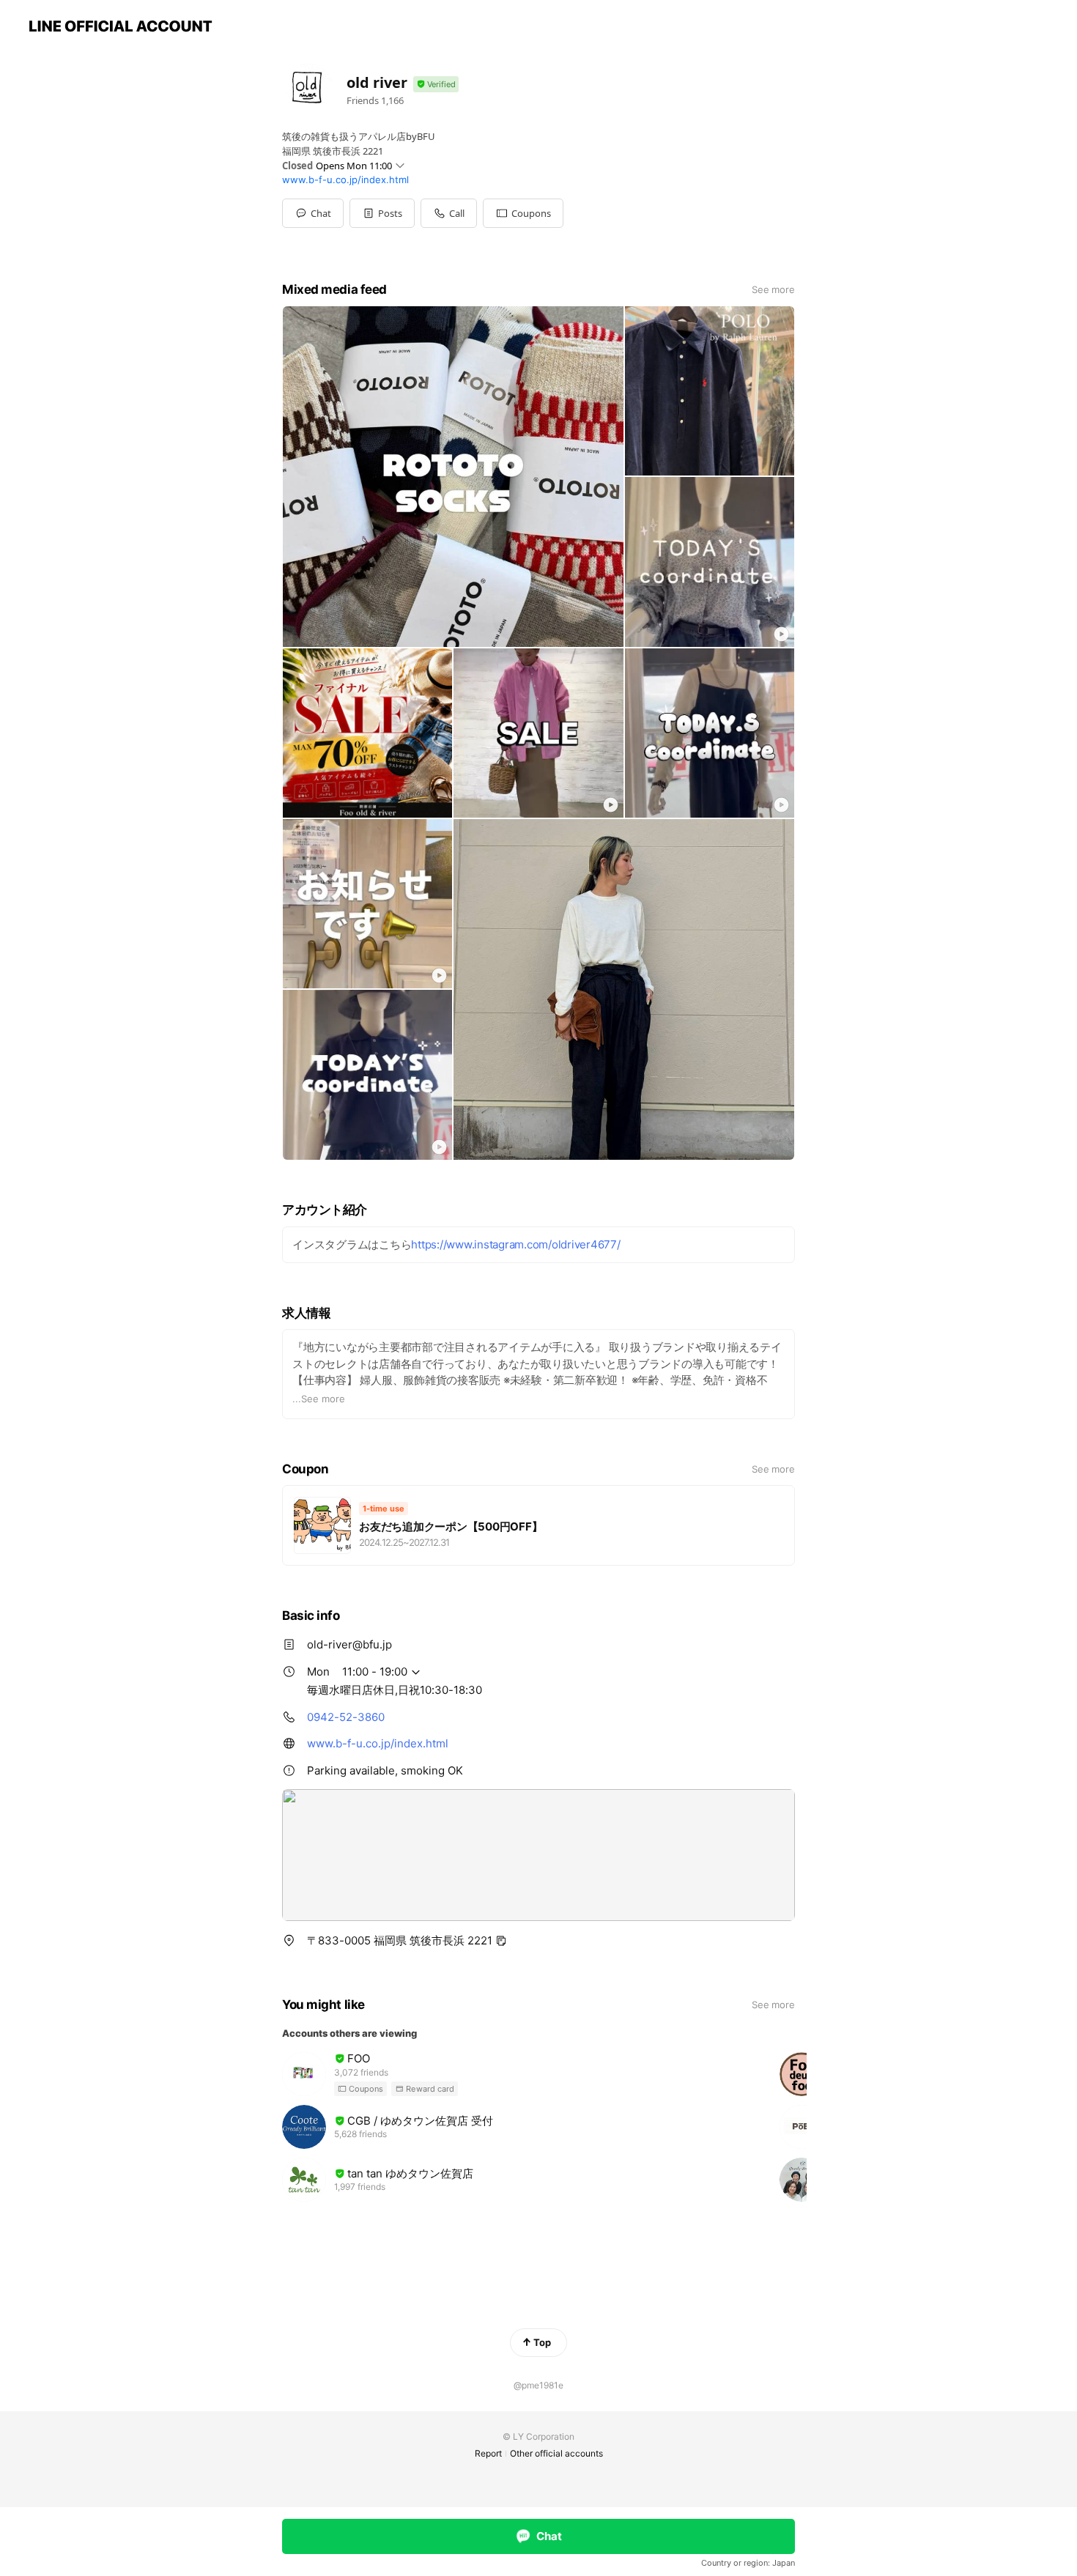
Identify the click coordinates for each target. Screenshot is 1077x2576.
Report (488, 2453)
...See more (319, 1399)
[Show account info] (436, 85)
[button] (382, 213)
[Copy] (501, 1941)
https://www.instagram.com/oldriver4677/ (515, 1244)
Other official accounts (556, 2453)
